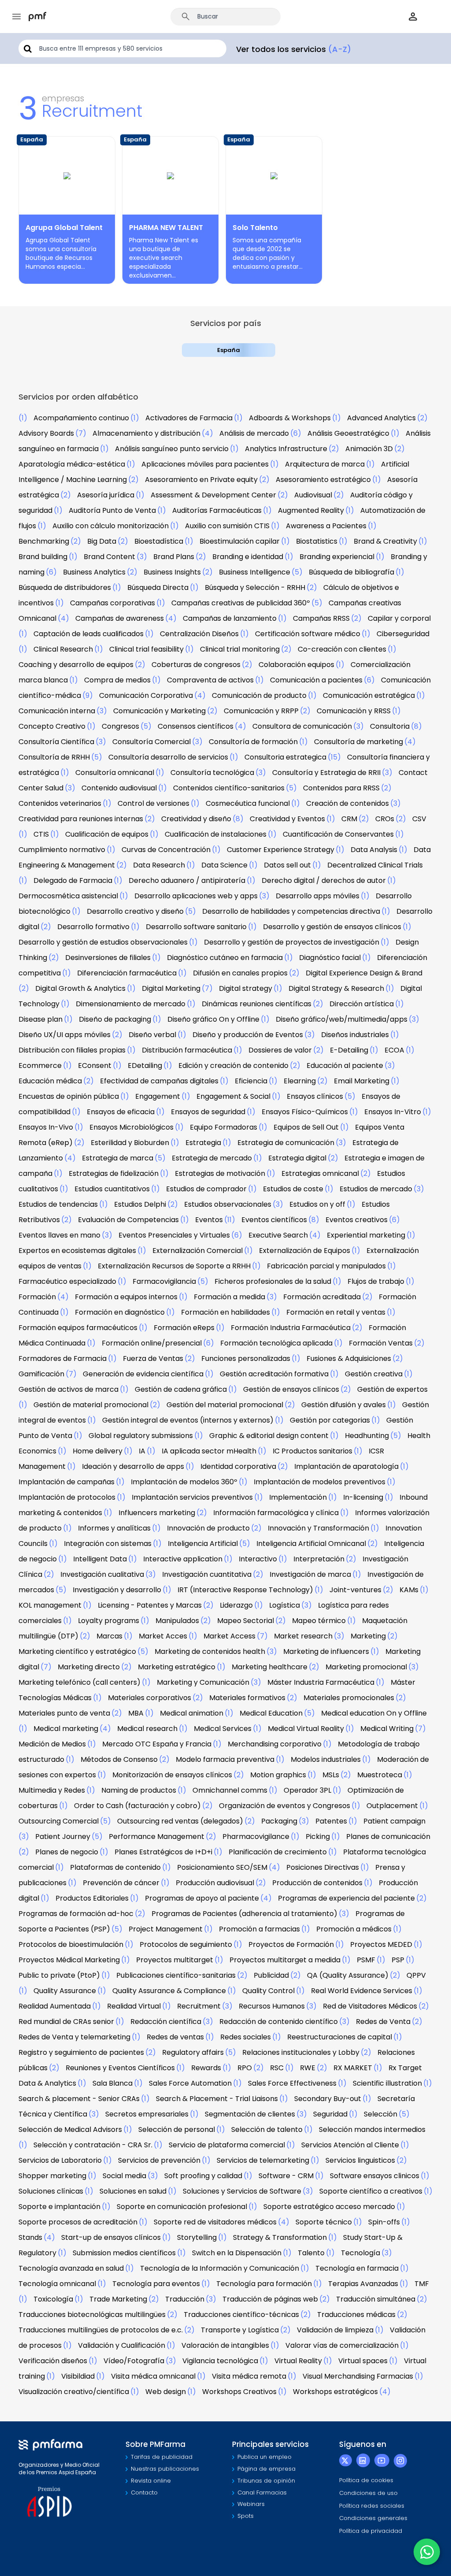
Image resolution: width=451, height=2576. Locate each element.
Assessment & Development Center (213, 495)
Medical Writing (387, 1729)
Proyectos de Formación (291, 1944)
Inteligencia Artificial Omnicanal (311, 1544)
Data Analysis (374, 850)
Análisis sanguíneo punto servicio (172, 449)
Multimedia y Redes (52, 1790)
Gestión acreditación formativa (274, 1374)
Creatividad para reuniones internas (81, 819)
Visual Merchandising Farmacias (358, 2376)
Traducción (185, 2299)
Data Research (159, 865)
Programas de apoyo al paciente (202, 1898)
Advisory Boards (46, 433)
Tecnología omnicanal (57, 2284)
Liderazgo (236, 1605)
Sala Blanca (113, 2083)
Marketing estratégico (177, 1667)
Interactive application (183, 1559)
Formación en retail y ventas (336, 1312)
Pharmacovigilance (256, 1837)
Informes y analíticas (114, 1528)
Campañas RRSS (321, 618)
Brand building (43, 557)
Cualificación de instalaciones (216, 834)
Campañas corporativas (113, 603)
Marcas (109, 1636)
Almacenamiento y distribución (146, 433)
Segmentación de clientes (250, 2114)
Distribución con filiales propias (72, 1050)
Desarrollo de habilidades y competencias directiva (291, 911)
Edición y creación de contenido (233, 1066)
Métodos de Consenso (119, 1759)
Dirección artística (362, 1004)
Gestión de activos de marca (68, 1389)
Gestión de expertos (392, 1389)
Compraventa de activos (210, 680)
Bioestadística (159, 541)
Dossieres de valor (280, 1050)
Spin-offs (384, 2222)
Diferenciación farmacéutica (127, 973)
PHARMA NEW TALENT (166, 228)
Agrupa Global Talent (64, 228)
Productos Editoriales (92, 1898)
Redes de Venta (383, 2022)
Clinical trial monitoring (240, 649)
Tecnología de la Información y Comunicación (220, 2268)
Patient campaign (394, 1821)
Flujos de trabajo (376, 1281)
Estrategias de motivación (220, 1173)
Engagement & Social (233, 1096)
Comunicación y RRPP (261, 711)
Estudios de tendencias (58, 1204)
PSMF (366, 1960)
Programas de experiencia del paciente (346, 1898)
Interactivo (258, 1559)
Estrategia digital (297, 1158)
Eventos (209, 1220)
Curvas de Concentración (166, 850)
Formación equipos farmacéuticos (78, 1328)
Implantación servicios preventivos (192, 1497)
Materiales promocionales (349, 1698)
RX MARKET (353, 2068)
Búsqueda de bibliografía (351, 572)
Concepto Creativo (52, 726)
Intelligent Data (100, 1559)
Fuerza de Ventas (153, 1358)
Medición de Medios (52, 1744)
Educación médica (50, 1081)
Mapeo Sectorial (246, 1621)
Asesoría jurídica (106, 495)
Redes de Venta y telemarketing (74, 2037)
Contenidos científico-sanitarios (229, 788)
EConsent (95, 1066)
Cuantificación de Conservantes (338, 834)
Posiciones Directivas (323, 1867)
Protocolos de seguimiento (186, 1944)
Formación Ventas (381, 1343)
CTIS (41, 834)
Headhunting (367, 1436)
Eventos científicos (274, 1220)
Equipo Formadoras (224, 1127)
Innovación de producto (208, 1528)
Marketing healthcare (270, 1667)
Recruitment (199, 2006)
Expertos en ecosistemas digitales (77, 1251)
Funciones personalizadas (246, 1358)
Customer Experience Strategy (281, 850)
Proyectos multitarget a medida (285, 1960)
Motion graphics (278, 1775)
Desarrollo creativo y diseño (135, 911)
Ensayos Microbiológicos (131, 1127)
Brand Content (109, 557)
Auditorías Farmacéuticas (217, 510)
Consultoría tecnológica (212, 773)
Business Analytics (94, 572)
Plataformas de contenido (115, 1867)
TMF (422, 2284)
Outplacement (392, 1806)
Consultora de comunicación (302, 726)
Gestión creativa (374, 1374)
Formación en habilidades (225, 1312)
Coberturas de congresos (196, 665)
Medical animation (192, 1713)
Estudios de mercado (376, 1189)
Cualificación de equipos (107, 834)
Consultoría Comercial (152, 742)
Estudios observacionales (228, 1204)
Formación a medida (229, 1297)
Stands (30, 2237)
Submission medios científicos (124, 2253)
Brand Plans (174, 557)
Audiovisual (313, 495)
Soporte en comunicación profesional (182, 2207)
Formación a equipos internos (126, 1297)
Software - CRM (286, 2176)
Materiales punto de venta (64, 1713)
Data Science (224, 865)
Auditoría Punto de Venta (112, 510)
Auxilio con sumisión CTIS (227, 526)
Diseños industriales (355, 1035)
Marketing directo (89, 1667)
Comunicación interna (57, 711)
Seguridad (330, 2114)
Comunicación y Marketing (159, 711)
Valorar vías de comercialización (342, 2345)
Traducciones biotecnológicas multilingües (92, 2315)
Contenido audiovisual (119, 788)
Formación (37, 1297)
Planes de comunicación (388, 1837)
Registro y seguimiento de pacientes (81, 2052)
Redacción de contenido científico (279, 2022)
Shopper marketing (52, 2176)
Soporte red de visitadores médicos (215, 2222)
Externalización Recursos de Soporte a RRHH (174, 1266)
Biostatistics (317, 541)
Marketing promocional (366, 1667)
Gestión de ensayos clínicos (291, 1389)
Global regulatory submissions (141, 1436)
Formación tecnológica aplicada (276, 1343)
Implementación (298, 1497)
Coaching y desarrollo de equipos (76, 665)
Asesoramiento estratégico (323, 480)
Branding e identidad (248, 557)
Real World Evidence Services (362, 1991)
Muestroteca (380, 1775)
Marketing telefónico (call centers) (79, 1682)
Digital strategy (246, 988)
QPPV (416, 1975)
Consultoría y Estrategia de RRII (326, 773)
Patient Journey (63, 1837)
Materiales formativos (247, 1698)
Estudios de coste (293, 1189)
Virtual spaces (363, 2361)
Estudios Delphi (140, 1204)
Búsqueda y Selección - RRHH (255, 587)
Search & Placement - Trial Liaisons (217, 2099)
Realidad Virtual (134, 2006)
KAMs (409, 1590)
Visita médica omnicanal (153, 2376)
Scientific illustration (387, 2083)
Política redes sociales (372, 2506)
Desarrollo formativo (93, 927)
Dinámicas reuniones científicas (257, 1004)
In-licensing (363, 1497)
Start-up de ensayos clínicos (111, 2237)
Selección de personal (177, 2129)
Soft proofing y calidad (203, 2176)
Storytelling (197, 2237)
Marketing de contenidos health (210, 1651)
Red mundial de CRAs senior (66, 2022)
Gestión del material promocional (225, 1405)
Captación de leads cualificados (89, 634)
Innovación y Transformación (318, 1528)
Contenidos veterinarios (60, 803)
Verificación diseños (53, 2361)
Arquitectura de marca (325, 464)
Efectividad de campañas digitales (159, 1081)
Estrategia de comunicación (286, 1143)
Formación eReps (184, 1328)
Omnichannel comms (230, 1790)
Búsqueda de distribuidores (65, 587)
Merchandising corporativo (275, 1744)
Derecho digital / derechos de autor (324, 880)
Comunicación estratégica (369, 695)
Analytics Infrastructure (286, 449)
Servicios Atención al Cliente (350, 2145)
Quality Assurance (65, 1991)
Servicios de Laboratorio (60, 2160)
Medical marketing (66, 1729)
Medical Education (271, 1713)
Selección (381, 2114)
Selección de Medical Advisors (70, 2129)
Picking (318, 1837)
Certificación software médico (308, 634)
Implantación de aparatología (346, 1466)
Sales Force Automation (190, 2083)
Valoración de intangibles (225, 2345)
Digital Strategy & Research (336, 988)
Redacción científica (166, 2022)
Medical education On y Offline (374, 1713)
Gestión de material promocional (91, 1405)
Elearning (300, 1081)
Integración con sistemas (108, 1544)
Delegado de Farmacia (73, 880)
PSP (398, 1960)
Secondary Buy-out (328, 2099)
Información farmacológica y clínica (276, 1513)
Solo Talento (255, 228)
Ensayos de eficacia (121, 1112)
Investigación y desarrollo (117, 1590)
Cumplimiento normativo (62, 850)
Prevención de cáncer (121, 1883)
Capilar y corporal (399, 618)
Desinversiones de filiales (108, 958)
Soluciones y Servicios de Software (242, 2191)
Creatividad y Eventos (287, 819)
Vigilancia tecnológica (220, 2361)
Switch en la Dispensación (237, 2253)
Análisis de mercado (254, 433)
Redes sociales (246, 2037)
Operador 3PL (307, 1790)
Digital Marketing (171, 988)
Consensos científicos (196, 726)
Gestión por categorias (330, 1420)
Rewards (206, 2068)
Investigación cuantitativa (207, 1574)
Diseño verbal (152, 1035)
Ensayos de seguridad (208, 1112)
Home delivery (98, 1451)
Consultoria (390, 726)
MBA (136, 1713)
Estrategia (203, 1143)
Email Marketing (362, 1081)
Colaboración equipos (296, 665)
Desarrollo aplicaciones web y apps (196, 896)
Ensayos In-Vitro (393, 1112)
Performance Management (157, 1837)
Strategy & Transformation (280, 2237)
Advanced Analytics (381, 418)
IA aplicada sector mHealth (209, 1451)
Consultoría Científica (56, 742)
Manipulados (177, 1621)
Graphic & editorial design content (269, 1436)
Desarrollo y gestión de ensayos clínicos (332, 927)
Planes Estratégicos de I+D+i (163, 1852)
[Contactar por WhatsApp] (427, 2552)
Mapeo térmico (319, 1621)
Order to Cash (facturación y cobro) (137, 1806)
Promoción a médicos (354, 1929)
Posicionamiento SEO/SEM (222, 1867)
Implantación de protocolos (67, 1497)
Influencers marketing (157, 1513)
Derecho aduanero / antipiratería (187, 880)
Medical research (147, 1729)
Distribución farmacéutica (187, 1050)
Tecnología (360, 2253)
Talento (311, 2253)
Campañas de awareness (120, 618)
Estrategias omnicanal (320, 1173)
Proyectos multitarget (175, 1960)
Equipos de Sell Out (306, 1127)
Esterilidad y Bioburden (130, 1143)
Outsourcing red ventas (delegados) (180, 1821)
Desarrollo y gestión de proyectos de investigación (292, 942)
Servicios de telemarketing (263, 2160)
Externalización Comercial (198, 1251)
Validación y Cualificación (122, 2345)
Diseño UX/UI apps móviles (65, 1035)
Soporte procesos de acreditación (78, 2222)
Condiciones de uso (368, 2493)
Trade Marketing (118, 2299)
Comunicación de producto (259, 695)
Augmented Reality (311, 510)
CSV (419, 819)
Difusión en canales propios (240, 973)
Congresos (120, 726)
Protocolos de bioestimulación (71, 1944)
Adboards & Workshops (290, 418)
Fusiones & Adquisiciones (349, 1358)
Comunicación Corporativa (146, 695)
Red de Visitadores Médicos (370, 2006)
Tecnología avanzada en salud (71, 2268)
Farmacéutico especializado (67, 1281)
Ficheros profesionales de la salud (273, 1281)
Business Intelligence (255, 572)
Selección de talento (267, 2129)
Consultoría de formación (253, 742)
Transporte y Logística (240, 2330)
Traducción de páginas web (270, 2299)
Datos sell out (287, 865)
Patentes (331, 1821)
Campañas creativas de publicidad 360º (241, 603)
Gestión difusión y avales (344, 1405)
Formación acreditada (322, 1297)
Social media (124, 2176)
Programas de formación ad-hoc (76, 1914)
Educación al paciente (345, 1066)
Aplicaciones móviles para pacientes (205, 464)
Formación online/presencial (152, 1343)
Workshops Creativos (239, 2392)
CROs (385, 819)
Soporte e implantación (59, 2207)
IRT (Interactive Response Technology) (245, 1590)
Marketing (368, 1636)
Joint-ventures (355, 1590)
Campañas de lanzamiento (230, 618)
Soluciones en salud (133, 2191)
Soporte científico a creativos (371, 2191)
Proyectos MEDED (381, 1944)
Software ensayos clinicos (375, 2176)
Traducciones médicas (356, 2315)
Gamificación (41, 1374)
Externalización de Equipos (305, 1251)
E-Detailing (349, 1050)
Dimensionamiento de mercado (131, 1004)
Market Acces (163, 1636)
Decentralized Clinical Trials (375, 865)
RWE (308, 2068)
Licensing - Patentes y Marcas (150, 1605)
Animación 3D (369, 449)
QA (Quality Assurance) (348, 1975)
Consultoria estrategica (285, 757)
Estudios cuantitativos (112, 1189)
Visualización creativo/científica (74, 2392)
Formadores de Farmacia (63, 1358)
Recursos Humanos (272, 2006)
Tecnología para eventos (156, 2284)
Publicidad (271, 1975)
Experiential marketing (366, 1235)
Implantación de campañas (67, 1482)
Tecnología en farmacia (357, 2268)
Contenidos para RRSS (341, 788)
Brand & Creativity (385, 541)
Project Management (166, 1929)
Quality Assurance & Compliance (169, 1991)
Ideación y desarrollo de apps (133, 1466)
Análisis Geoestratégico (348, 433)
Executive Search (278, 1235)
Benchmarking (44, 541)
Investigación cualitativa (102, 1574)
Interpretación (319, 1559)
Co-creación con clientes (342, 649)
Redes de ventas (175, 2037)
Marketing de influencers (326, 1651)
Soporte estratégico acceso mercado (329, 2207)
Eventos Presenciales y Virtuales (174, 1235)
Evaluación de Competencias (128, 1220)
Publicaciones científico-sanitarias (176, 1975)
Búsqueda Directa (158, 587)
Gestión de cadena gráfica (181, 1389)
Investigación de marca (310, 1574)
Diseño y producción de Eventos (248, 1035)
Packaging (279, 1821)
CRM (349, 819)
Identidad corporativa (238, 1466)
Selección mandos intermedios (372, 2129)
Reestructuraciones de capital (340, 2037)
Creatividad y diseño (196, 819)
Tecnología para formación (264, 2284)
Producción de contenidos (317, 1883)
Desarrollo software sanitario (196, 927)
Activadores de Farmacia (189, 418)
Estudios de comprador (206, 1189)
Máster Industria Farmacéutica (321, 1682)
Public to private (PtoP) (59, 1975)
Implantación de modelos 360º (184, 1482)
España (229, 350)
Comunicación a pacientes (316, 680)
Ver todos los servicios (294, 49)
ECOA (394, 1050)
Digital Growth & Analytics (80, 988)
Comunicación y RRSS (354, 711)
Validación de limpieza (335, 2330)
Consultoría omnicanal (115, 773)
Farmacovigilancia (164, 1281)
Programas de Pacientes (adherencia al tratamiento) (244, 1914)
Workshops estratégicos (335, 2392)
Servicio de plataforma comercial (227, 2145)
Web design (166, 2392)
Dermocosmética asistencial (68, 896)
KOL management (50, 1605)
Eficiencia (251, 1081)
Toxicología (53, 2299)
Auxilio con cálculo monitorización (111, 526)
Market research (303, 1636)
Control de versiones (153, 803)
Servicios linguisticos (360, 2160)
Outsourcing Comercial (59, 1821)
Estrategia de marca (118, 1158)
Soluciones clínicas (51, 2191)
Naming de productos (139, 1790)
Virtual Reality (298, 2361)
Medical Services (223, 1729)
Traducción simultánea (376, 2299)
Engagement (158, 1096)
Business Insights (172, 572)
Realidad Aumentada (55, 2006)
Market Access (229, 1636)
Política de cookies (366, 2480)
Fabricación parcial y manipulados (326, 1266)
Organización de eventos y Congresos (285, 1806)
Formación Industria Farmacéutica (291, 1328)
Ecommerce (40, 1066)
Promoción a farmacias (259, 1929)
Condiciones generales (373, 2518)
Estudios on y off (317, 1204)
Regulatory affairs (193, 2052)
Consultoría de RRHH (54, 757)
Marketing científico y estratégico (77, 1651)
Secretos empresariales (147, 2114)
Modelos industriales (326, 1759)
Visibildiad (78, 2376)
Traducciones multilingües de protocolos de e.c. (101, 2330)
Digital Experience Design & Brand (364, 973)
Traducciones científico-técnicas (241, 2315)
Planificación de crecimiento (278, 1852)
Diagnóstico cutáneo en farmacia (225, 958)
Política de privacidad (371, 2531)
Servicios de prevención (159, 2160)
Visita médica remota (249, 2376)
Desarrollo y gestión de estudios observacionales (103, 942)
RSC (277, 2068)
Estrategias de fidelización (114, 1173)
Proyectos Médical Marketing (69, 1960)
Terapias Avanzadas (363, 2284)
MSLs (331, 1775)
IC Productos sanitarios (312, 1451)
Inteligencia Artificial (203, 1544)
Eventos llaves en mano (59, 1235)
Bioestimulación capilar (240, 541)
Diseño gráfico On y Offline (213, 1019)
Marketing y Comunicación (203, 1682)
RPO (245, 2068)
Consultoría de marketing (359, 742)
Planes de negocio (67, 1852)
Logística (285, 1605)
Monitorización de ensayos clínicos (172, 1775)
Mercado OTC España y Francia (157, 1744)
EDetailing (145, 1066)
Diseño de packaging (115, 1019)
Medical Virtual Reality (306, 1729)
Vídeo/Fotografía (134, 2361)
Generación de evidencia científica (143, 1374)
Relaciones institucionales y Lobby (301, 2052)
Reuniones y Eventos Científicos (120, 2068)
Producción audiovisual (215, 1883)
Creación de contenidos (347, 803)
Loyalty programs (109, 1621)
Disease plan (41, 1019)
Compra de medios (117, 680)
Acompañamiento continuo (81, 418)
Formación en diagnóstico (120, 1312)
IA (142, 1451)
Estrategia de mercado (212, 1158)
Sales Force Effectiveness (292, 2083)
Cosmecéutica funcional (248, 803)
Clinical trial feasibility (146, 649)
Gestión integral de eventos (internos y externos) (188, 1420)
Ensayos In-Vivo (46, 1127)
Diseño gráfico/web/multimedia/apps (342, 1019)
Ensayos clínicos (315, 1096)
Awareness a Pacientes (326, 526)
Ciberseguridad (403, 634)
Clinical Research (63, 649)
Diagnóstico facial (330, 958)
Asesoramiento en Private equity (201, 480)
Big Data (102, 541)
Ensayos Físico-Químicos (305, 1112)
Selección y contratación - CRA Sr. (93, 2145)
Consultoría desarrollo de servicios (168, 757)
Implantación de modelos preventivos (320, 1482)
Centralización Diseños (199, 634)
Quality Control (268, 1991)
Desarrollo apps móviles (318, 896)
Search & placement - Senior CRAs (79, 2099)
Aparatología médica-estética (72, 464)
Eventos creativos (357, 1220)
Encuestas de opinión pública (69, 1096)
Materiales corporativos (150, 1698)
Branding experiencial (337, 557)
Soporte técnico (324, 2222)
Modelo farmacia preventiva (225, 1759)
